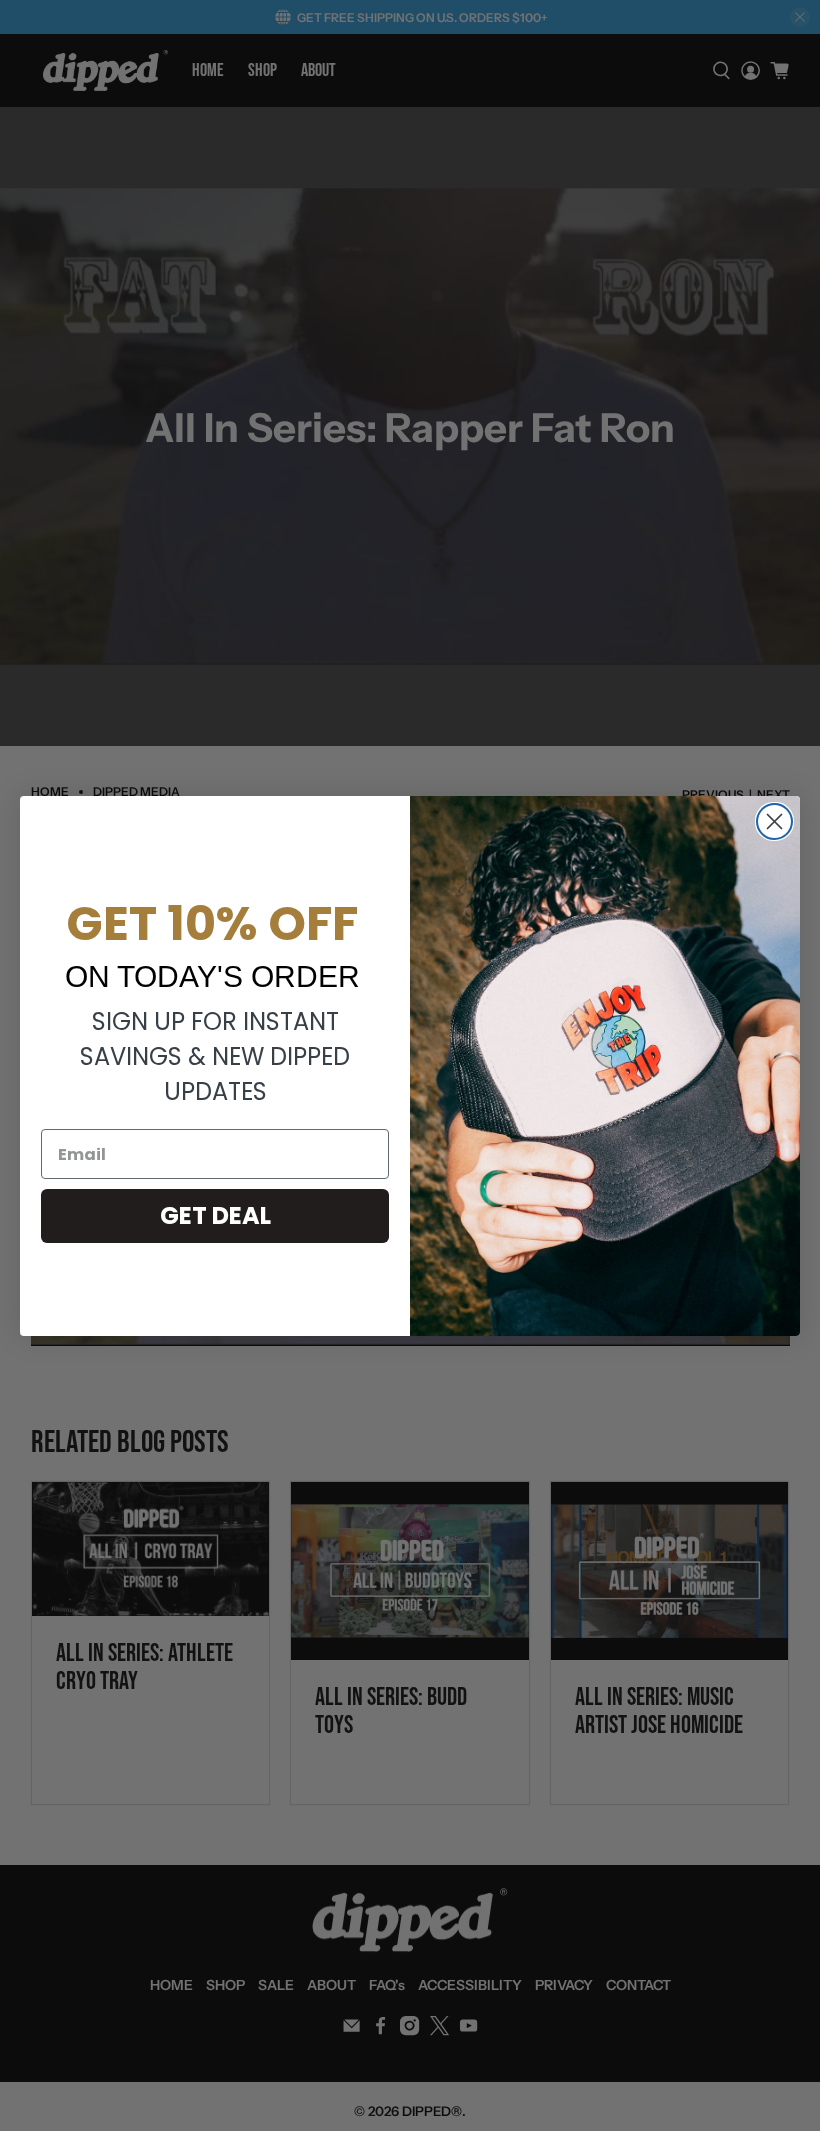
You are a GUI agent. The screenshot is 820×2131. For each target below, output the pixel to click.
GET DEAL (215, 1215)
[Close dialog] (774, 821)
